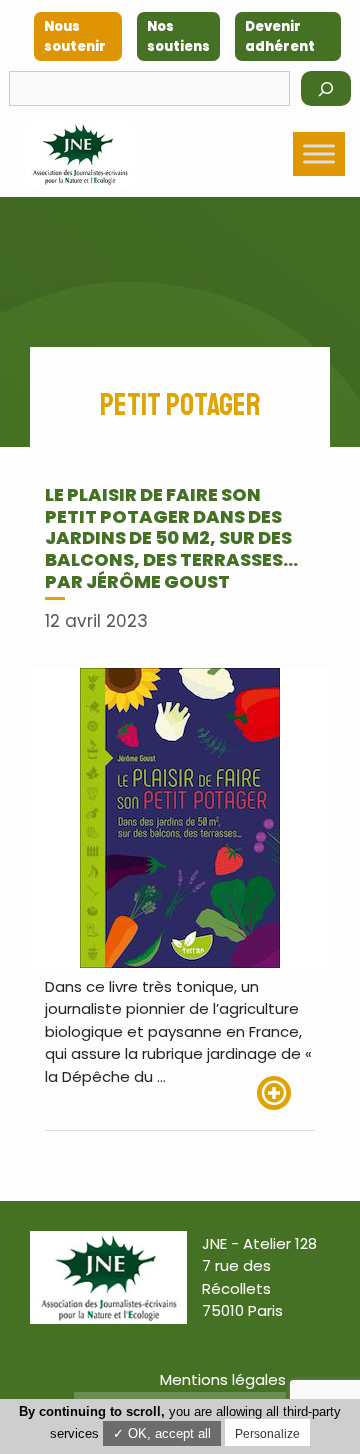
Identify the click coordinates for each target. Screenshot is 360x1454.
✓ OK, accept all (162, 1433)
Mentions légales (223, 1379)
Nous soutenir (75, 36)
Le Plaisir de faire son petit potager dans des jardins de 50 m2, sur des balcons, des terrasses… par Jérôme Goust (171, 537)
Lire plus (286, 1093)
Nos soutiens (178, 36)
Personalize (267, 1434)
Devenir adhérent (280, 36)
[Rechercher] (326, 88)
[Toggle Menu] (319, 153)
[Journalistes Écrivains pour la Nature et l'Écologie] (80, 154)
